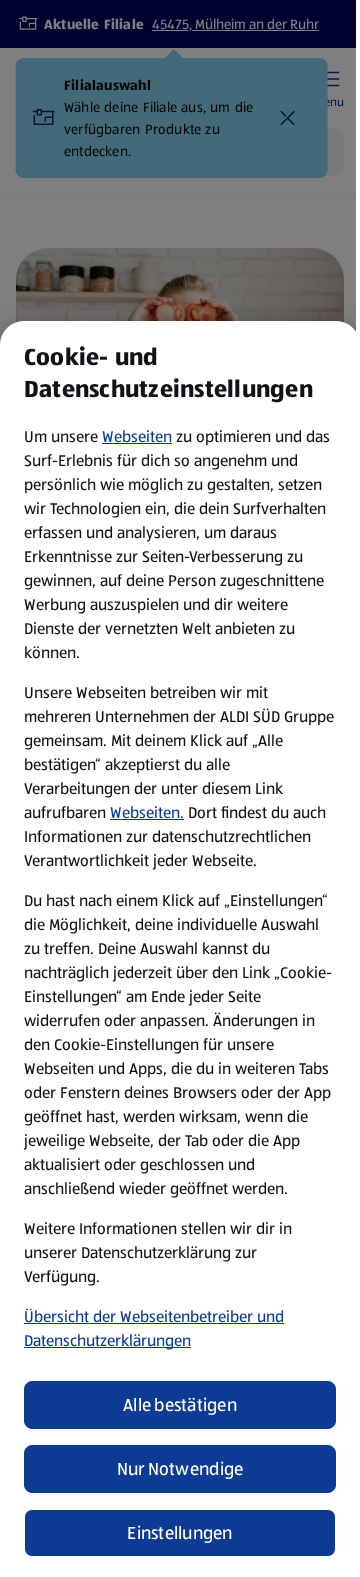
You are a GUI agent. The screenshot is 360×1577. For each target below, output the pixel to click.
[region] (180, 949)
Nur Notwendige (180, 1469)
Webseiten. (147, 812)
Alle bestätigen (180, 1405)
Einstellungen (180, 1533)
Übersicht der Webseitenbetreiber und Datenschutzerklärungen (154, 1328)
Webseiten (137, 436)
